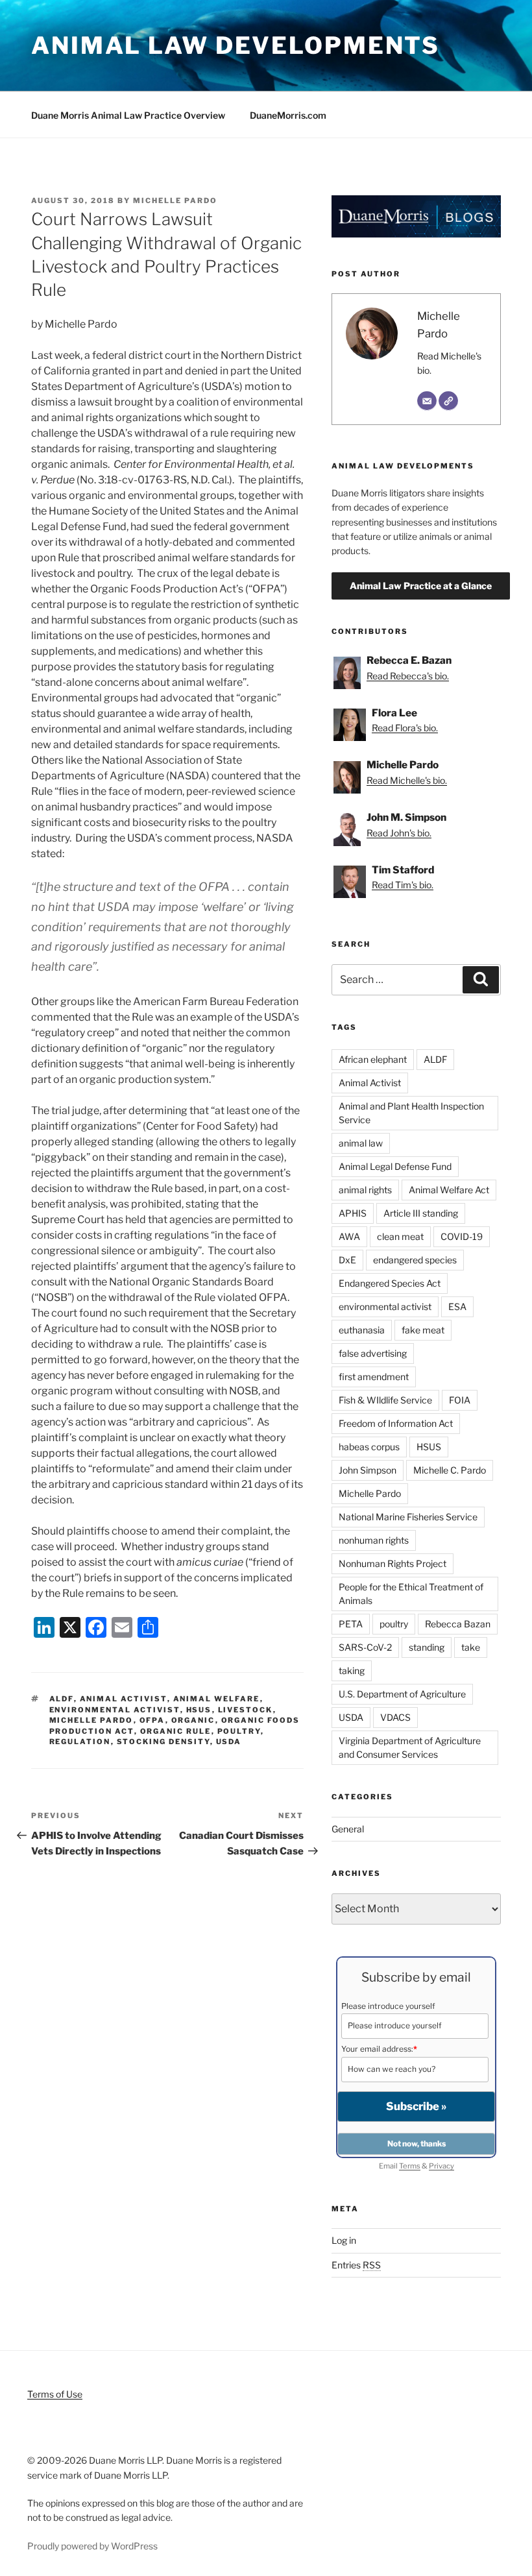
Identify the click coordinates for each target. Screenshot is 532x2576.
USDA (229, 1742)
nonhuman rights (374, 1540)
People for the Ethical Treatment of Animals (411, 1594)
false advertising (373, 1353)
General (348, 1829)
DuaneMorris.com (288, 115)
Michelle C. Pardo (450, 1470)
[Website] (448, 401)
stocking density (163, 1742)
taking (352, 1671)
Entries (356, 2265)
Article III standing (421, 1213)
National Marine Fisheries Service (408, 1517)
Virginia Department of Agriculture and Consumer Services (410, 1747)
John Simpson (368, 1470)
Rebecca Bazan (458, 1624)
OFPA (152, 1720)
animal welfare (217, 1699)
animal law (361, 1143)
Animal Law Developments (236, 45)
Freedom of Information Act (396, 1423)
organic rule (176, 1731)
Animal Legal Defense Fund (395, 1166)
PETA (351, 1624)
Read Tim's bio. (403, 885)
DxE (347, 1260)
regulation (80, 1742)
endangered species (415, 1260)
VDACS (395, 1717)
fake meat (423, 1330)
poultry (239, 1731)
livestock (246, 1710)
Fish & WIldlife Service (385, 1400)
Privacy (441, 2166)
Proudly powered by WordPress (92, 2546)
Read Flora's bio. (405, 728)
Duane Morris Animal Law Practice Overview (128, 115)
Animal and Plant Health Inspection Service (411, 1113)
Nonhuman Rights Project (393, 1563)
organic (193, 1720)
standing (427, 1647)
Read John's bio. (399, 833)
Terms (410, 2166)
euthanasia (362, 1330)
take (471, 1647)
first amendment (374, 1377)
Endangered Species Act (390, 1283)
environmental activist (115, 1710)
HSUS (199, 1710)
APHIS (353, 1213)
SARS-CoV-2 (365, 1647)
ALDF (62, 1699)
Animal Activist (124, 1699)
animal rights (365, 1190)
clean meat (400, 1236)
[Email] (427, 401)
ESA (457, 1306)
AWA (349, 1236)
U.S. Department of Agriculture (402, 1694)
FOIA (460, 1400)
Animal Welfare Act (449, 1190)
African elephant (373, 1059)
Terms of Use (55, 2394)
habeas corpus (369, 1447)
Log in (344, 2240)
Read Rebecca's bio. (408, 676)
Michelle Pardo (175, 200)
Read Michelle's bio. (407, 780)
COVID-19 (462, 1236)
